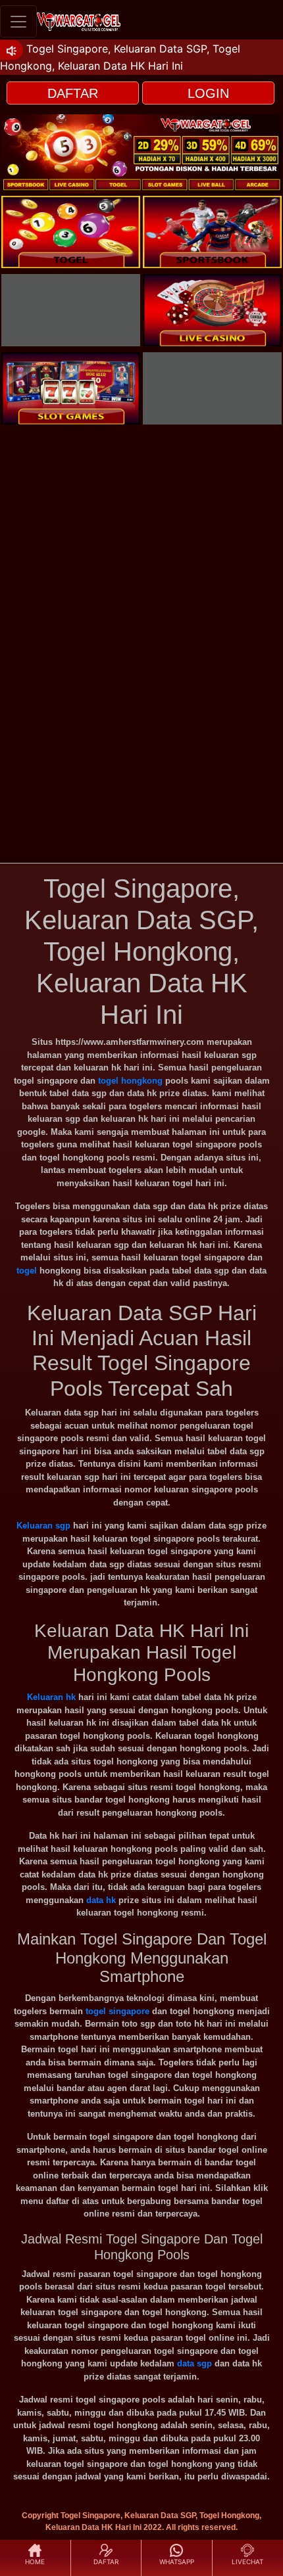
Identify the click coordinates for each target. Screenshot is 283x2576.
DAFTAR (73, 93)
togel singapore (117, 2011)
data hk (101, 1900)
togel (27, 1271)
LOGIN (208, 93)
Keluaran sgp (43, 1526)
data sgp (194, 2363)
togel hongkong (130, 1081)
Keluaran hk (51, 1697)
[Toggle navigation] (18, 21)
